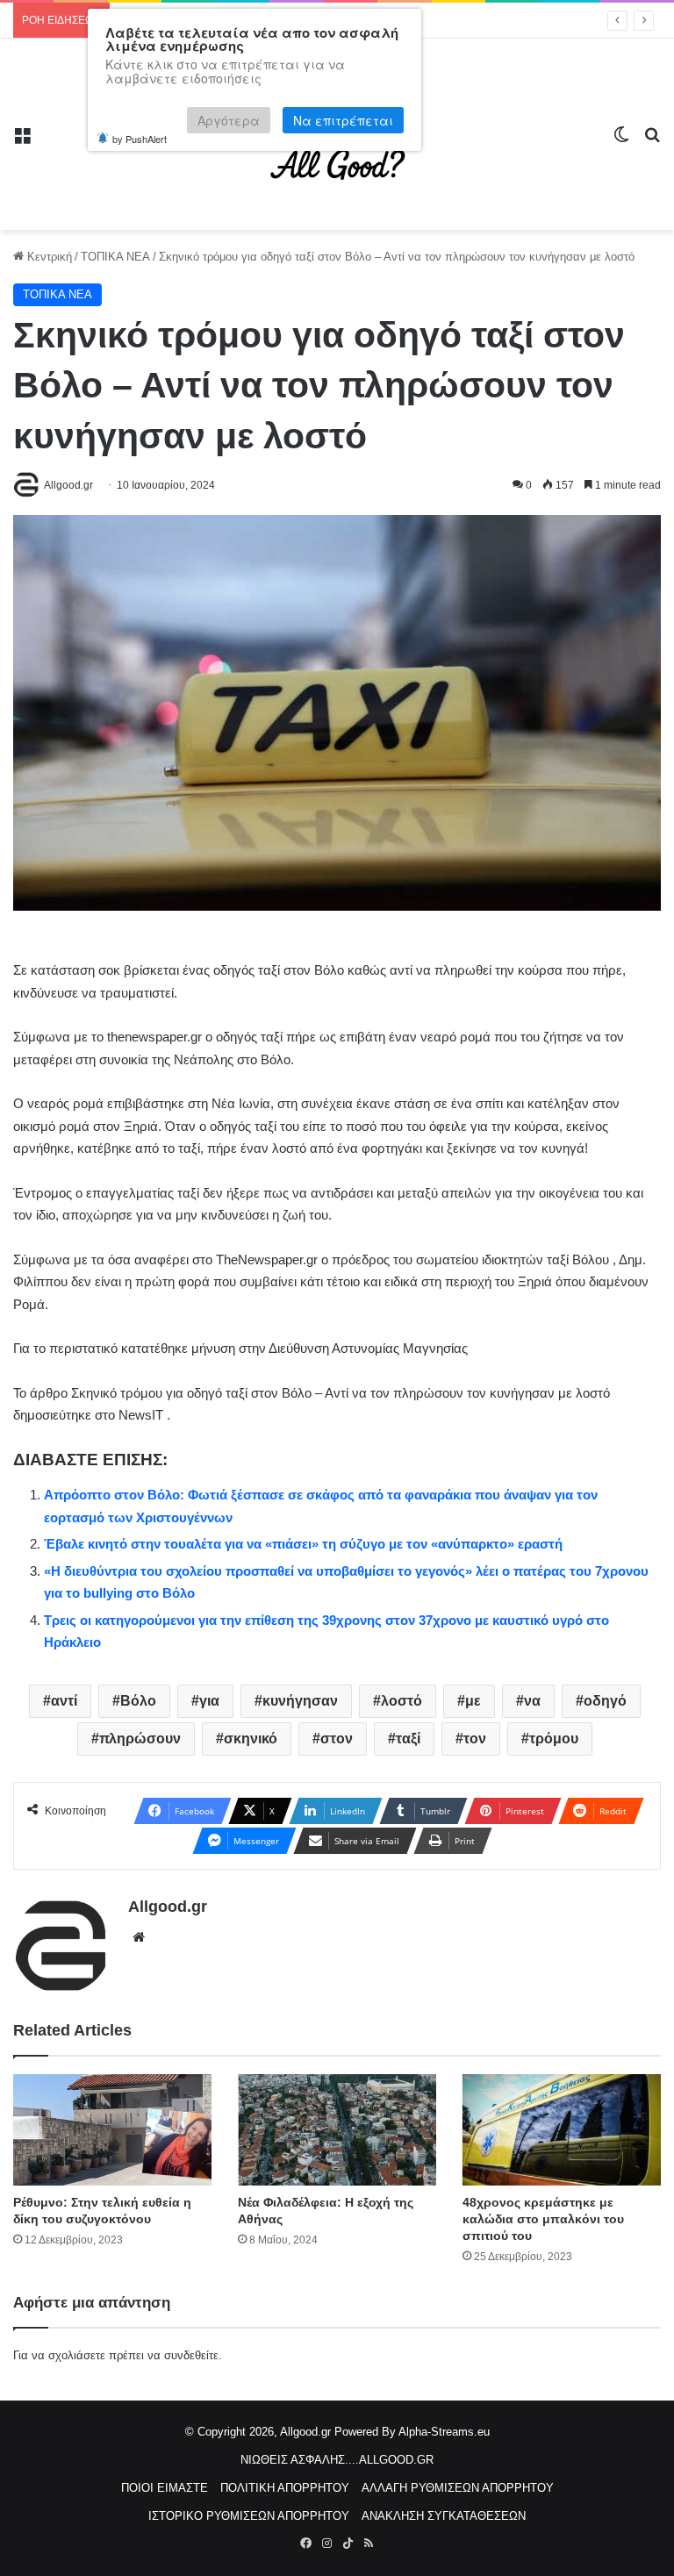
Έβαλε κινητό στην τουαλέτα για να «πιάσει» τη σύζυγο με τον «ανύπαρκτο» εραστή (303, 1544)
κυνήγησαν (300, 1701)
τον (475, 1739)
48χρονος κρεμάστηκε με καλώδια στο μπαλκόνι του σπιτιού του (543, 2219)
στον (337, 1739)
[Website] (139, 1937)
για (209, 1701)
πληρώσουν (140, 1739)
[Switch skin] (621, 141)
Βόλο (138, 1701)
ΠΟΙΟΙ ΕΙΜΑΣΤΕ (165, 2488)
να (532, 1701)
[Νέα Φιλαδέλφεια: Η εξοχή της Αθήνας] (337, 2130)
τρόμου (554, 1739)
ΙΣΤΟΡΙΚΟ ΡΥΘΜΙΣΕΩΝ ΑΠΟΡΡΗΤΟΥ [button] (249, 2516)
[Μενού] (22, 141)
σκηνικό (251, 1739)
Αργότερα (229, 120)
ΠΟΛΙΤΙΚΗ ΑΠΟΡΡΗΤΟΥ (285, 2488)
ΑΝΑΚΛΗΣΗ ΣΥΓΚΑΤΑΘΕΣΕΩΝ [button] (444, 2516)
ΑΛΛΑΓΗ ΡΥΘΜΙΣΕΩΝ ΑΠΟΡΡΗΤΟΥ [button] (458, 2488)
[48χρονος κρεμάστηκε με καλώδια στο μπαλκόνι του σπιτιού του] (562, 2130)
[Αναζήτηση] (652, 141)
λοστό (402, 1701)
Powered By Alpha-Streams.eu (412, 2432)
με (473, 1701)
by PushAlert (140, 139)
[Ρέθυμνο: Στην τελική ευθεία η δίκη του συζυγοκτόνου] (112, 2130)
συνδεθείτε (191, 2355)
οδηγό (605, 1701)
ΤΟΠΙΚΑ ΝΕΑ (115, 257)
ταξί (408, 1739)
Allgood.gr (168, 1907)
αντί (64, 1701)
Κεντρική (48, 257)
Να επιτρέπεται (343, 120)
